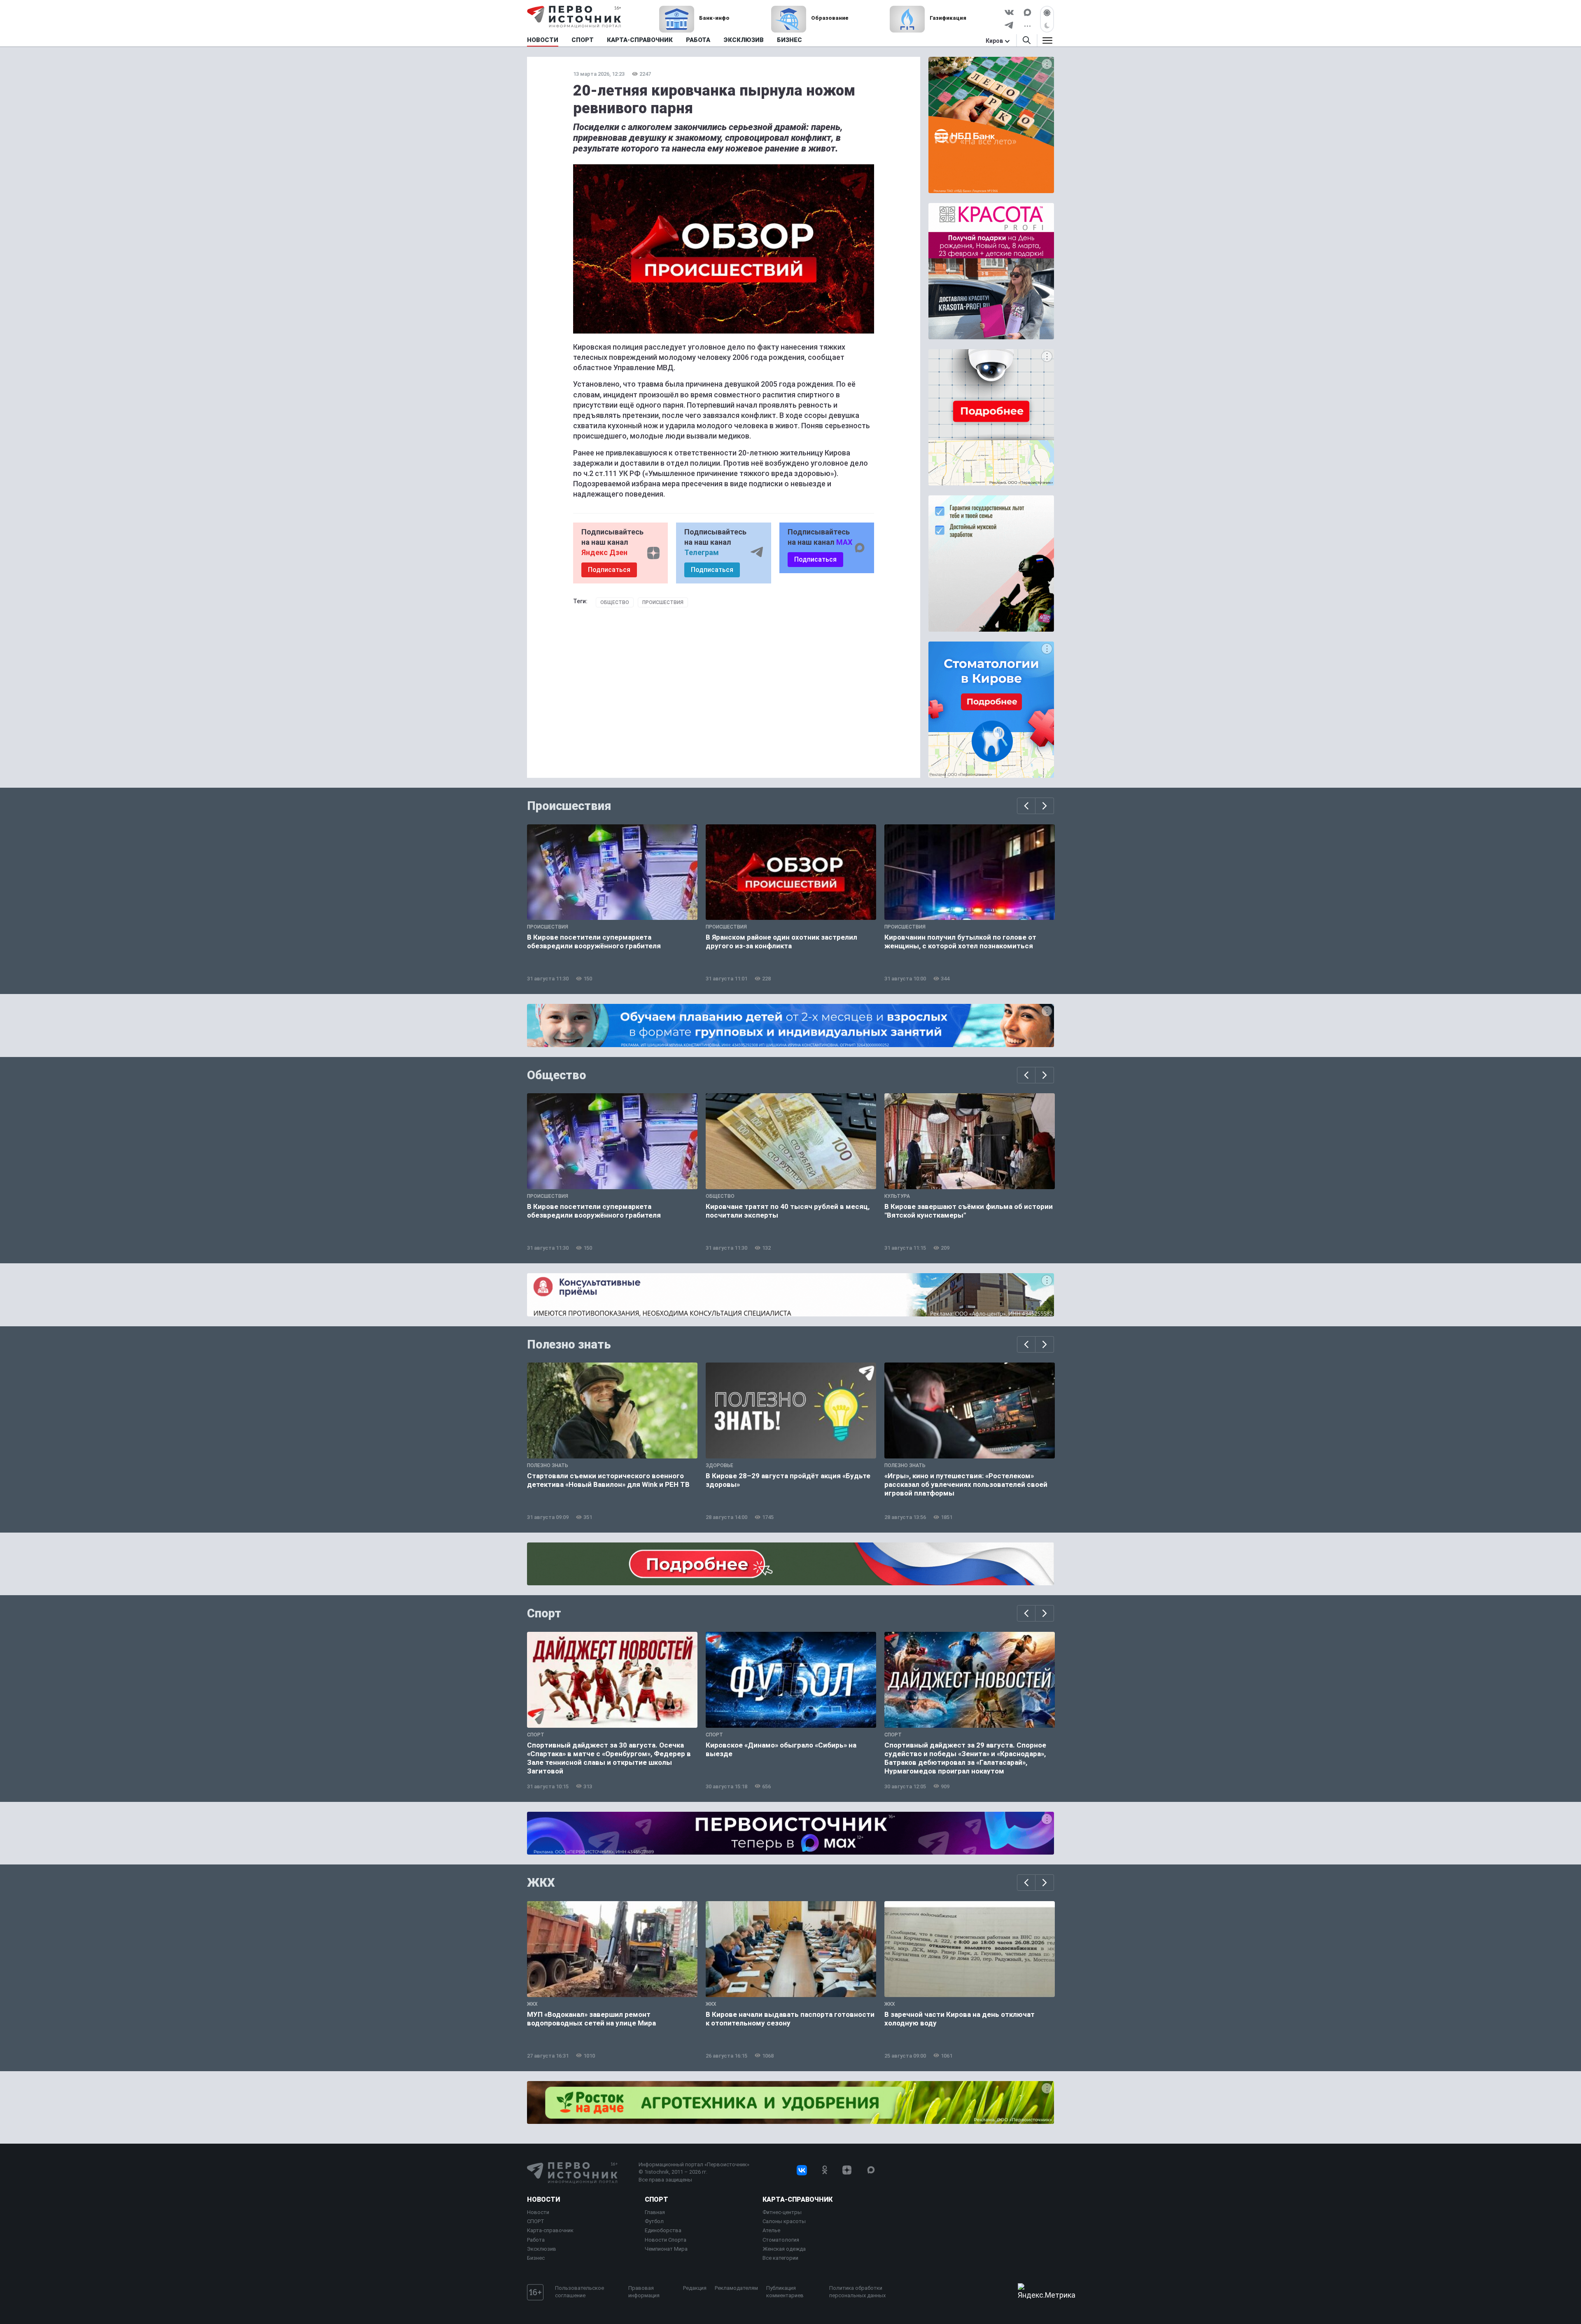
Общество (615, 602)
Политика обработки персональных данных (857, 2292)
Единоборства (663, 2230)
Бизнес (536, 2258)
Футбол (654, 2221)
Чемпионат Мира (666, 2249)
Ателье (771, 2230)
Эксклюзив (542, 2249)
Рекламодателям (736, 2288)
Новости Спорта (666, 2240)
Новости (543, 2199)
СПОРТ (536, 2221)
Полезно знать (569, 1344)
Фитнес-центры (782, 2212)
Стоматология (781, 2240)
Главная (655, 2212)
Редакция (695, 2288)
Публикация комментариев (785, 2292)
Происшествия (663, 602)
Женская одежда (784, 2249)
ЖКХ (541, 1883)
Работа (536, 2240)
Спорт (544, 1613)
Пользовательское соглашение (579, 2292)
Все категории (780, 2258)
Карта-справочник (550, 2230)
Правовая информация (644, 2292)
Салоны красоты (784, 2221)
